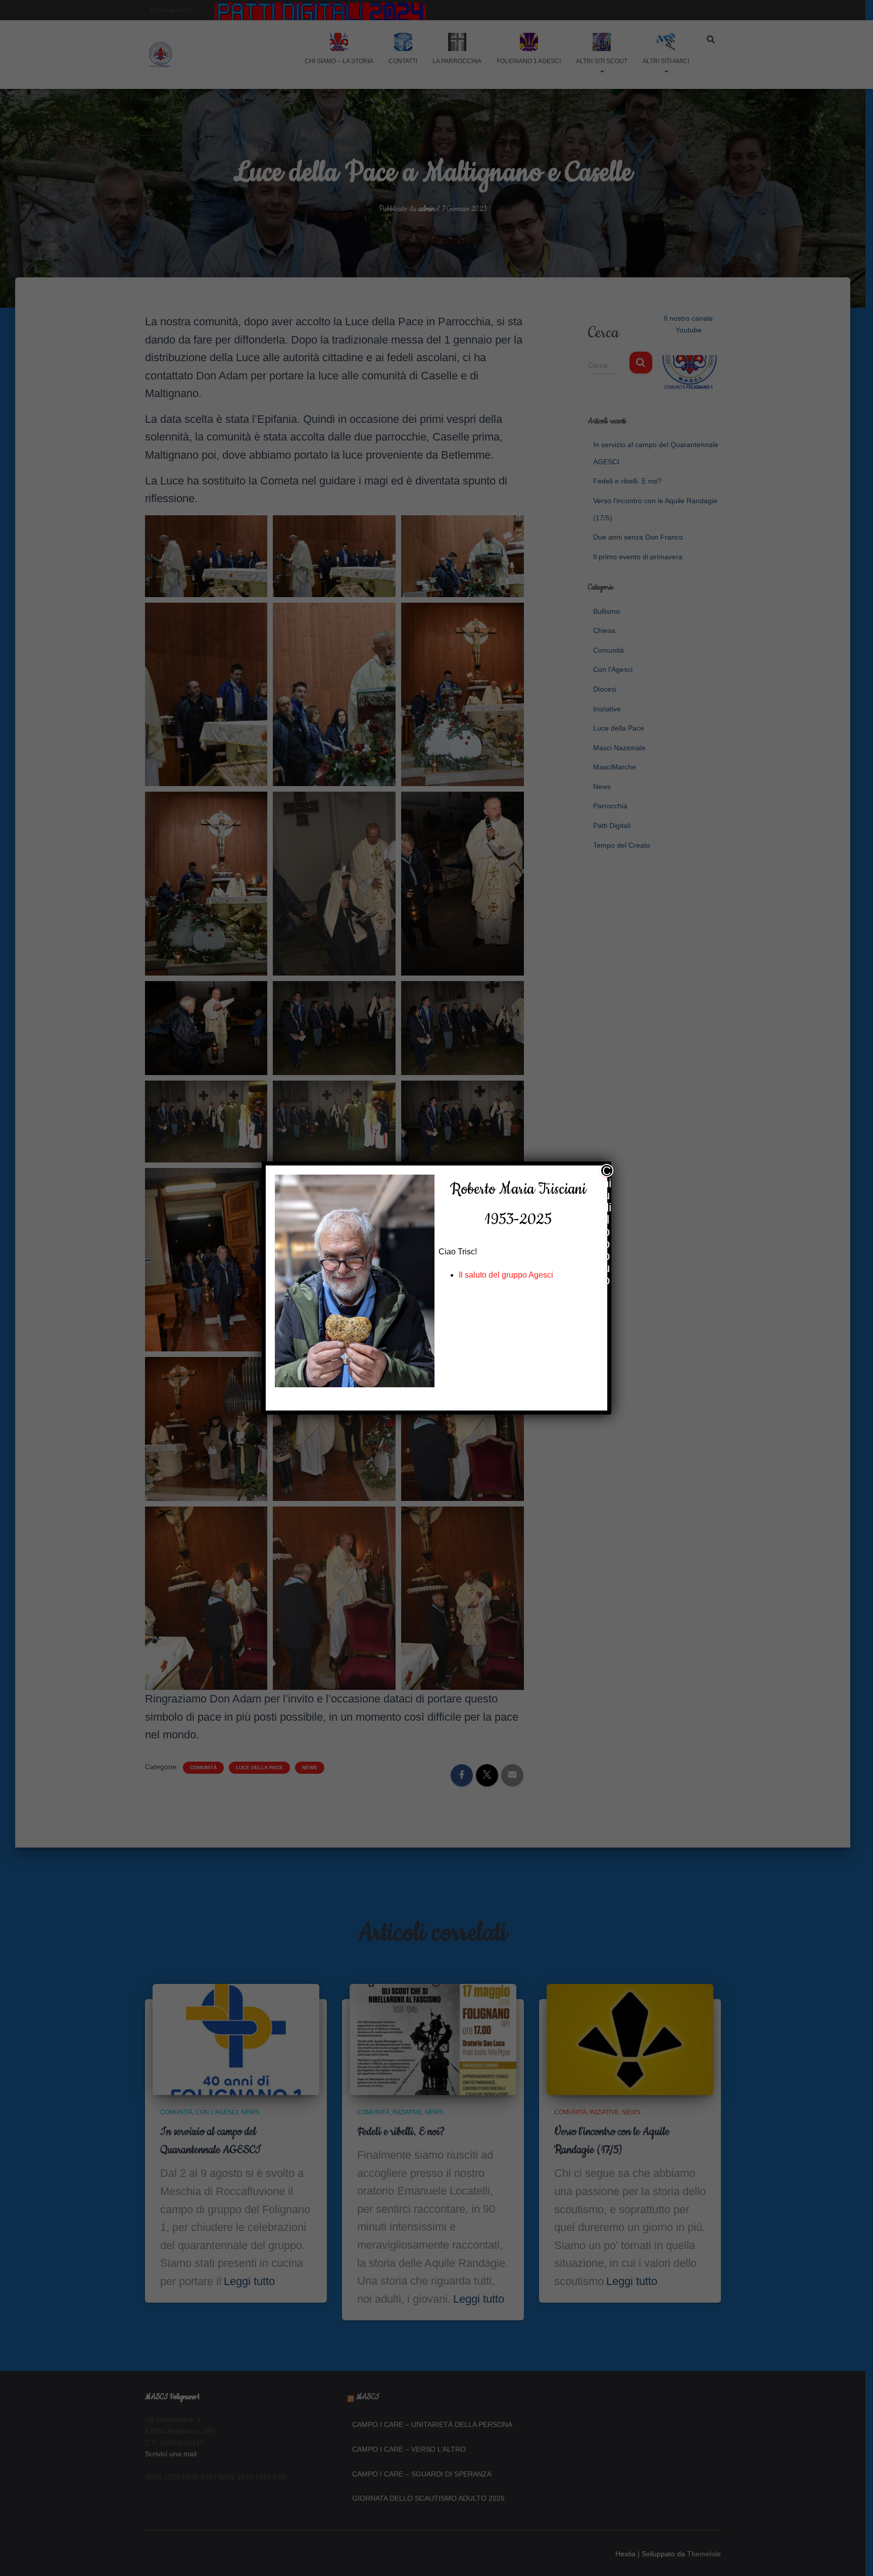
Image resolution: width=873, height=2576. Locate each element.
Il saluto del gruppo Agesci (506, 1275)
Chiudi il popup (607, 1171)
